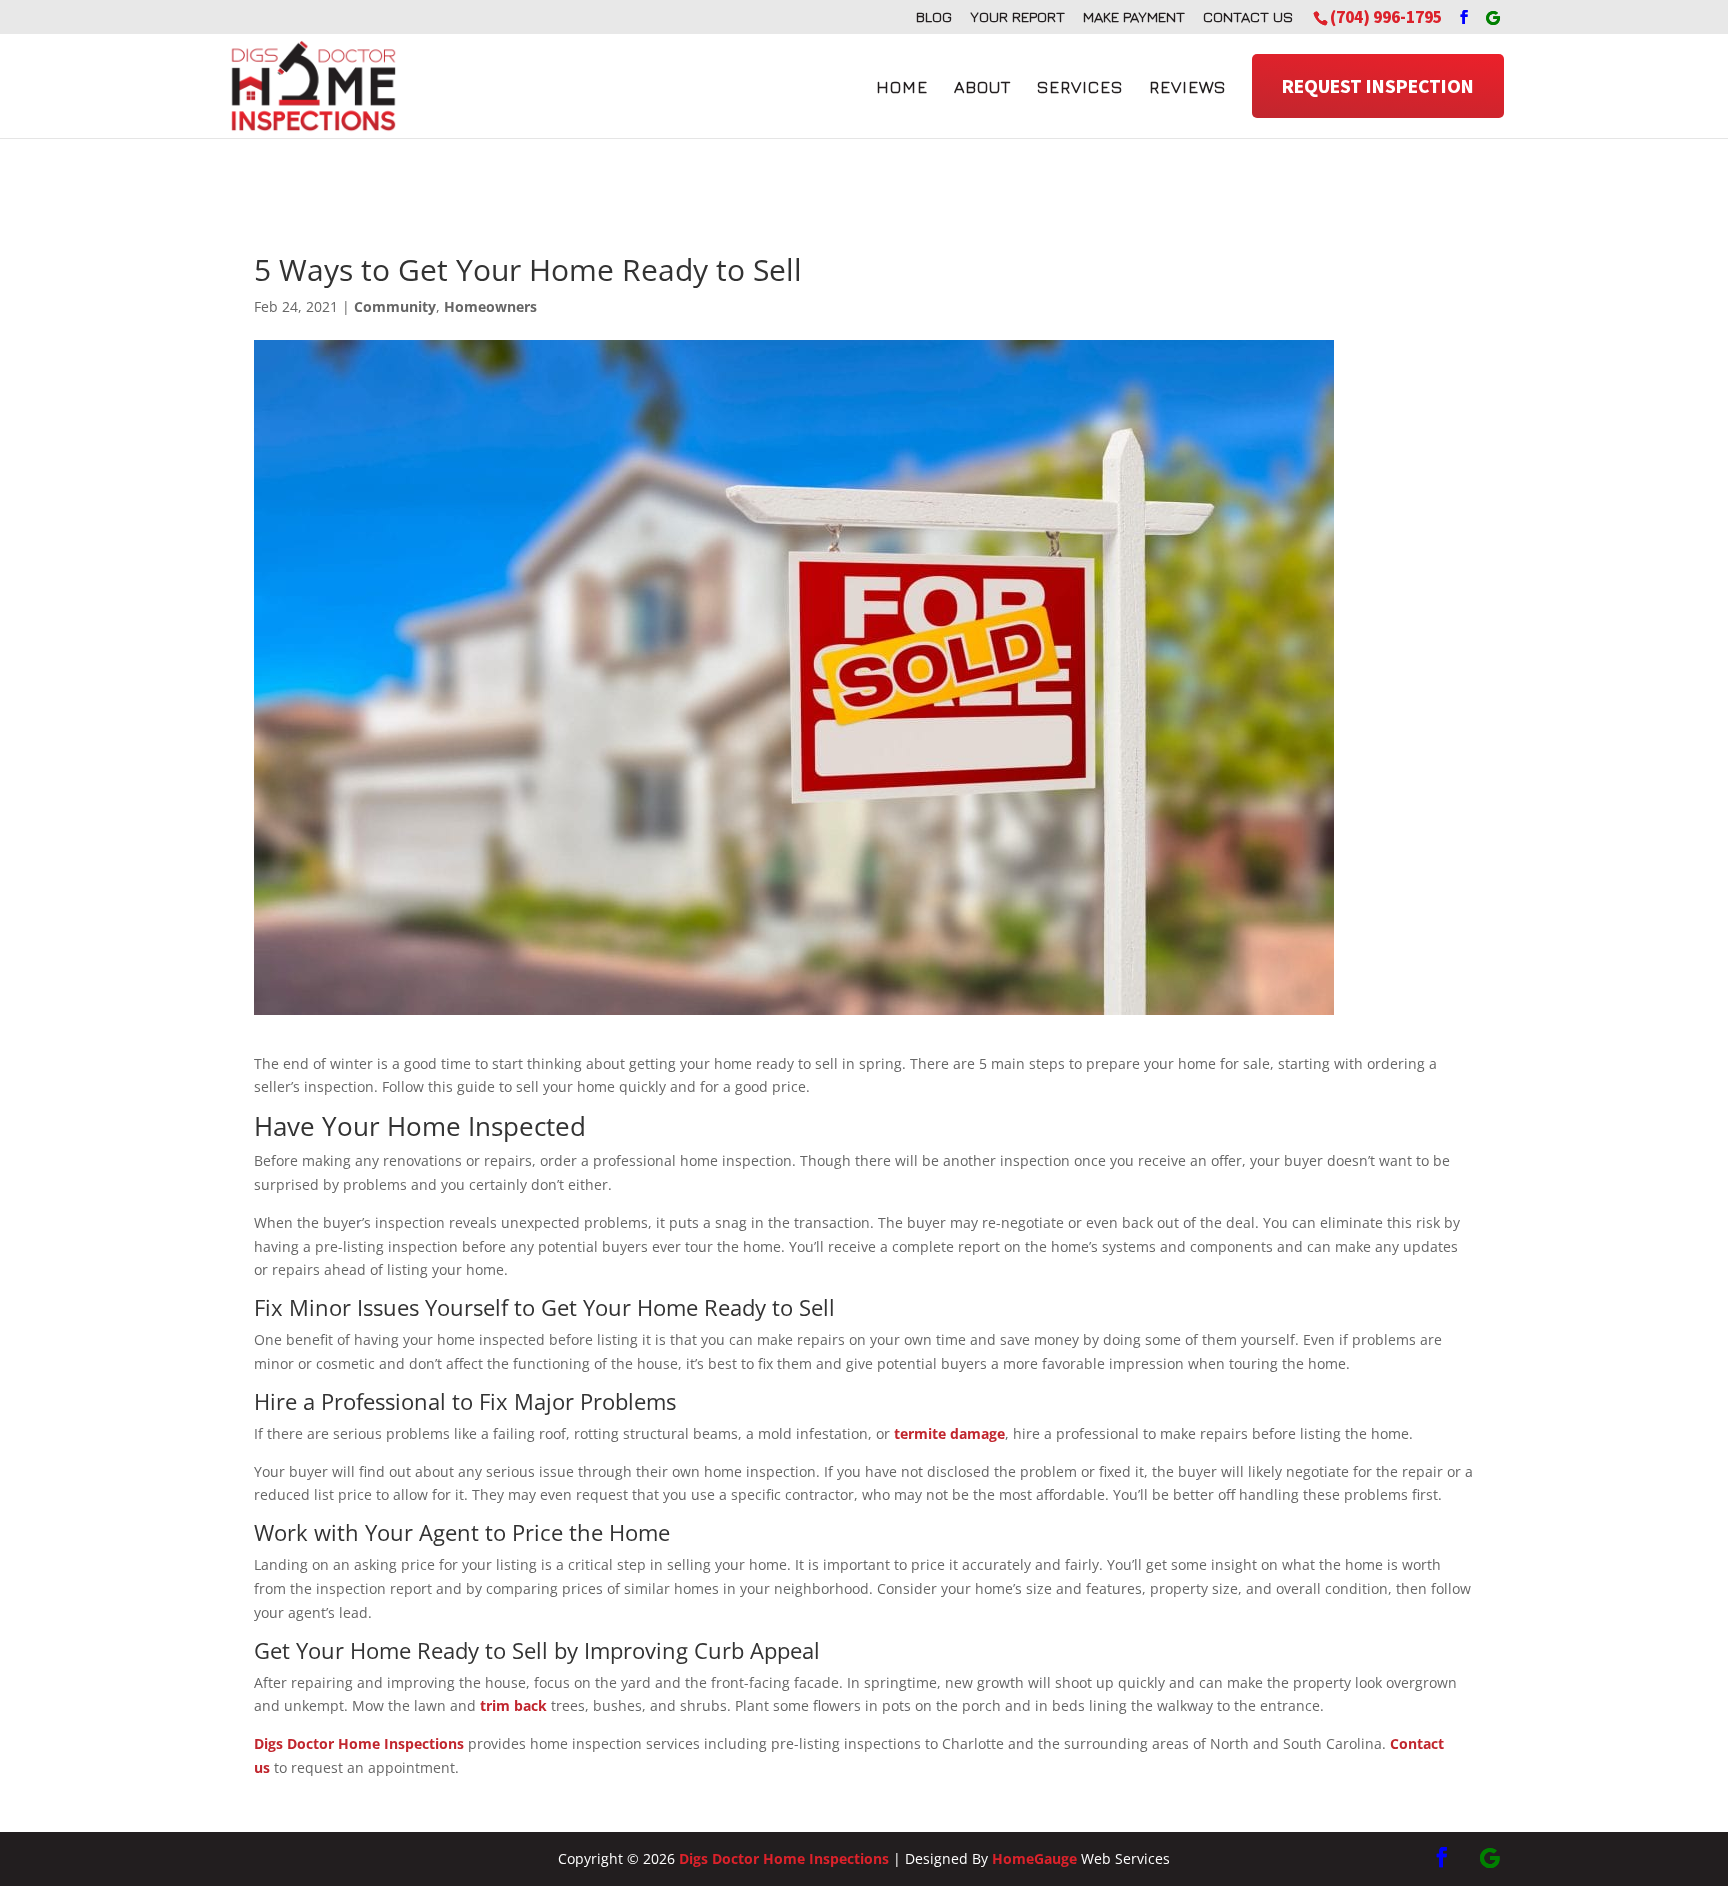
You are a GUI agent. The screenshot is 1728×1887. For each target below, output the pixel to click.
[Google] (1493, 18)
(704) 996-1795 (1386, 16)
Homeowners (490, 306)
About (982, 87)
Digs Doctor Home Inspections (359, 1743)
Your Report (1017, 17)
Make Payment (1134, 17)
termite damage (949, 1433)
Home (902, 87)
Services (1080, 87)
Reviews (1187, 87)
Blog (934, 17)
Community (395, 306)
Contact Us (1248, 17)
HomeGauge (1034, 1858)
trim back (513, 1705)
